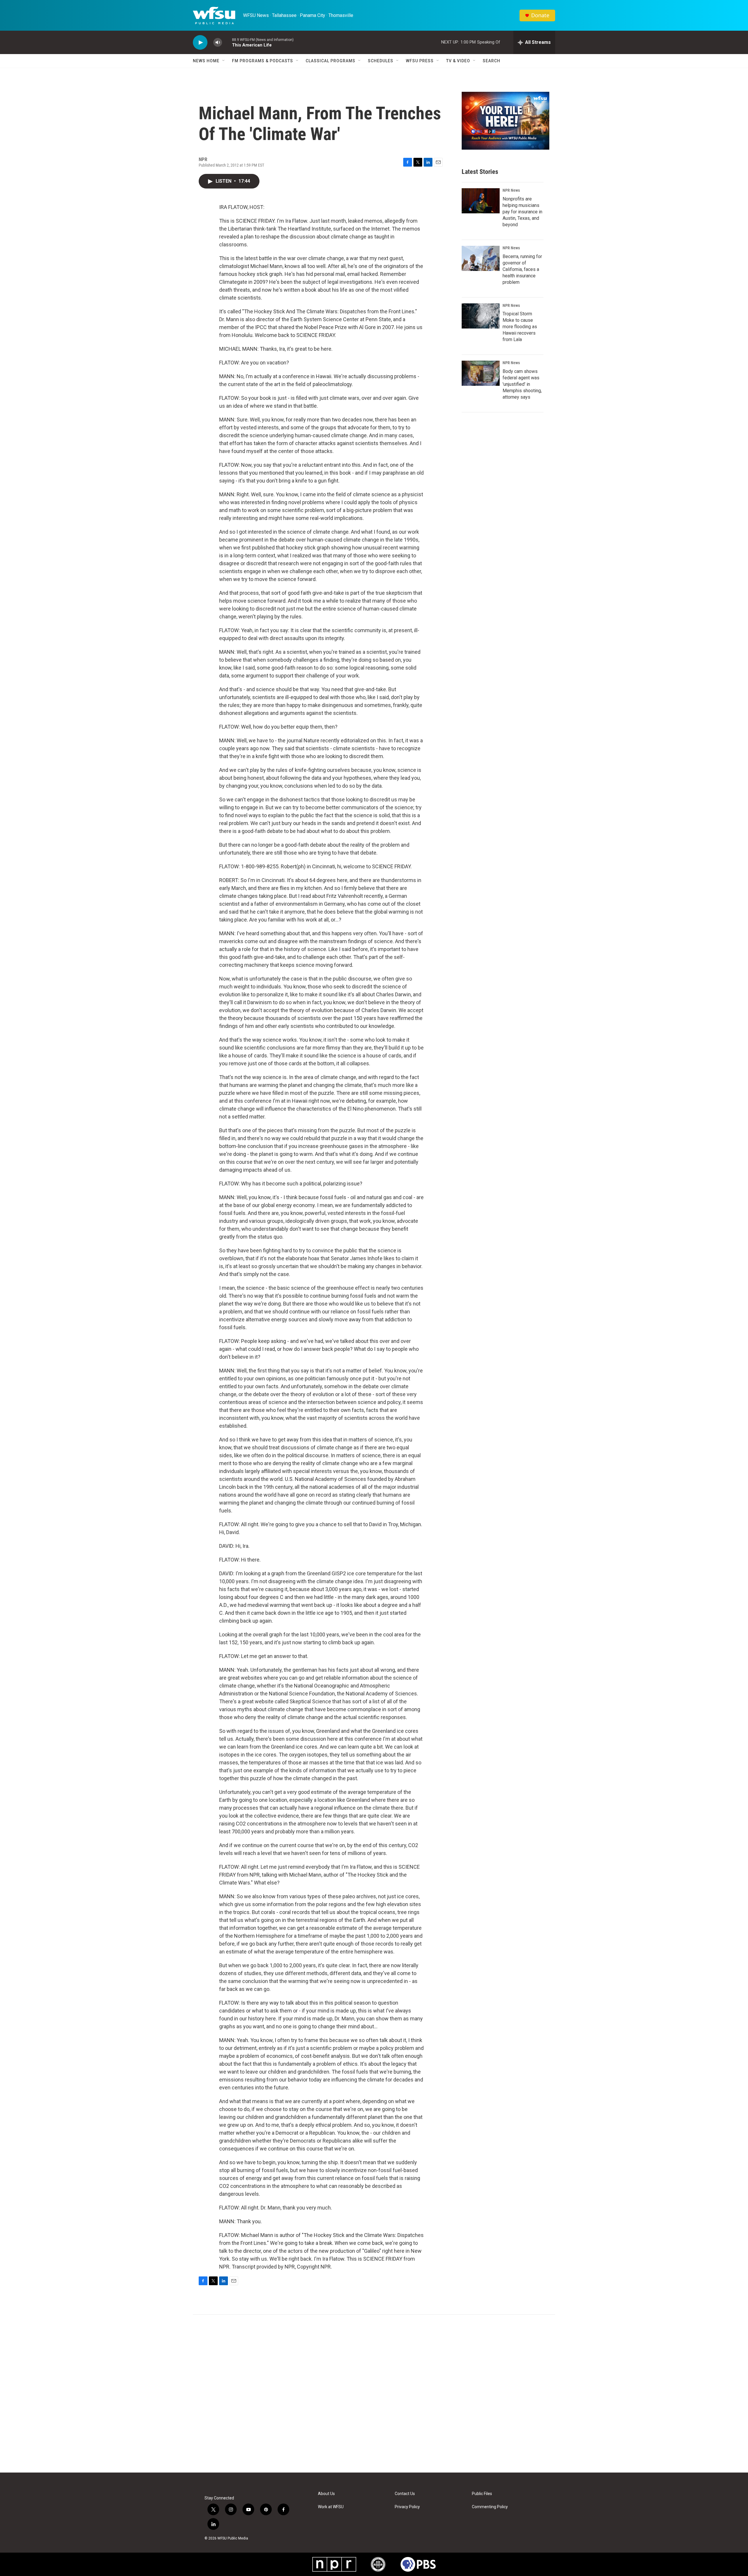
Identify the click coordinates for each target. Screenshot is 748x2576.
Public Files (482, 2494)
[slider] (227, 42)
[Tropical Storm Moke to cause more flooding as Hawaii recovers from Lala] (481, 316)
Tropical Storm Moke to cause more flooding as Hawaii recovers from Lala (520, 327)
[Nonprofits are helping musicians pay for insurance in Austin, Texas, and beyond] (481, 201)
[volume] (218, 43)
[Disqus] (374, 2394)
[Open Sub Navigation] (224, 61)
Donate (540, 15)
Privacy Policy (407, 2507)
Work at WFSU (331, 2507)
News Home (206, 61)
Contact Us (405, 2494)
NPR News (511, 190)
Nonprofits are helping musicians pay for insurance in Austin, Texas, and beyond (522, 212)
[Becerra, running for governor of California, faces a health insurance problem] (481, 258)
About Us (326, 2494)
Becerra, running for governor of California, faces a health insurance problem (522, 269)
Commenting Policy (490, 2507)
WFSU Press (420, 61)
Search (491, 61)
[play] (200, 43)
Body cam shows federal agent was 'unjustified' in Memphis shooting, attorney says (522, 384)
